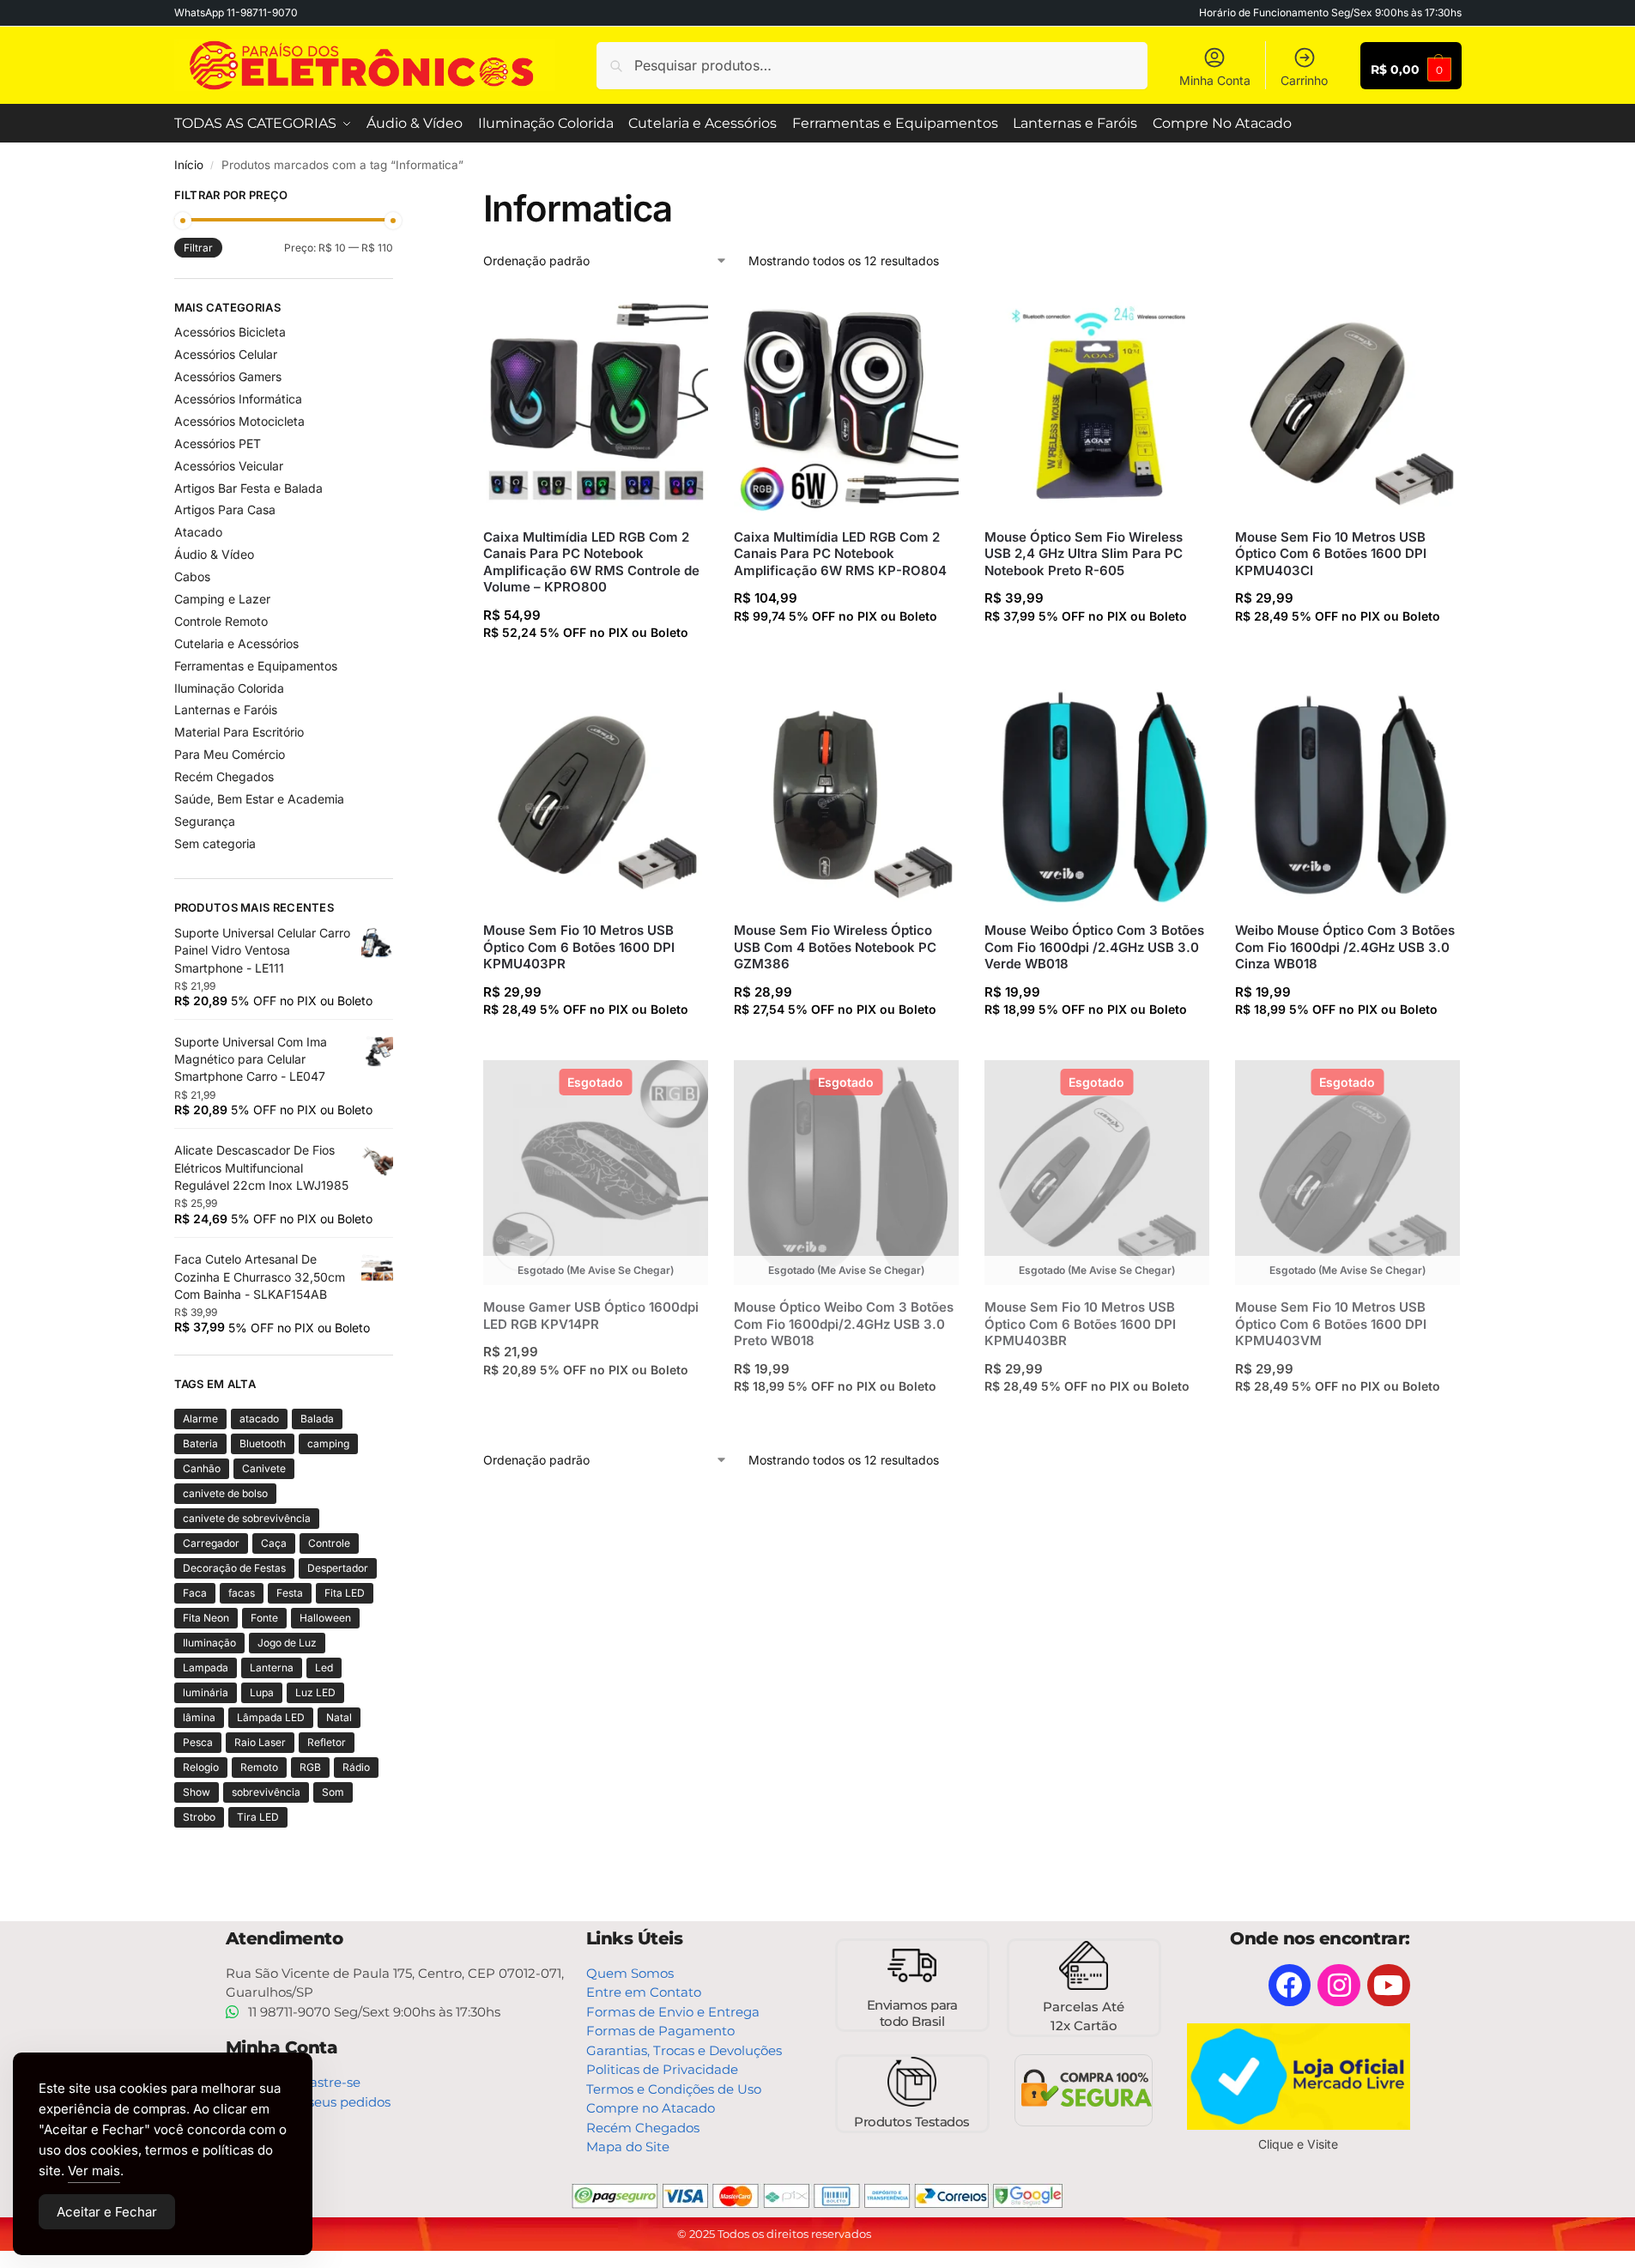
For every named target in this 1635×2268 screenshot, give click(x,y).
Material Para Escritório (239, 732)
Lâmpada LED (271, 1717)
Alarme (200, 1419)
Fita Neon (206, 1618)
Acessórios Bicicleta (230, 332)
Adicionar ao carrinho (595, 666)
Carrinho (1304, 80)
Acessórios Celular (226, 354)
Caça (274, 1543)
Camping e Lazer (222, 599)
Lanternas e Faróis (226, 710)
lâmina (199, 1717)
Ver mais (94, 2171)
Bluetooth (263, 1443)
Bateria (200, 1443)
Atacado (198, 532)
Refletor (327, 1742)
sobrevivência (266, 1792)
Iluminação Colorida (229, 688)
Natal (339, 1717)
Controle (329, 1543)
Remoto (259, 1767)
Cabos (192, 576)
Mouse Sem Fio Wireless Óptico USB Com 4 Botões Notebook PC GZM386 (835, 947)
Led (324, 1668)
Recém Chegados (224, 776)
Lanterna (272, 1668)
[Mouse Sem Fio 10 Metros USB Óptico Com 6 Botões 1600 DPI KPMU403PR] (596, 796)
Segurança (205, 821)
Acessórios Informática (238, 399)
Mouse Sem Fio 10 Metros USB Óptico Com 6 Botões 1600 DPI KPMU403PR (579, 947)
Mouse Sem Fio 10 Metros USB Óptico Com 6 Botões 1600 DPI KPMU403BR (1080, 1324)
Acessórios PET (218, 443)
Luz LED (315, 1692)
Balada (317, 1419)
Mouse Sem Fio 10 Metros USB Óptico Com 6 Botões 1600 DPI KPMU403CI (1331, 554)
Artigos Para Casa (225, 509)
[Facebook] (1290, 1986)
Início (189, 165)
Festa (290, 1593)
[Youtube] (1389, 1986)
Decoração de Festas (234, 1568)
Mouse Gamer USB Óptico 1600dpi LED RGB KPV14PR (591, 1316)
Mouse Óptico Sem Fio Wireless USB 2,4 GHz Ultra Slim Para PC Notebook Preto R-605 (1084, 554)
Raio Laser (260, 1742)
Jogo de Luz (287, 1643)
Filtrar (198, 248)
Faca (195, 1593)
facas (242, 1593)
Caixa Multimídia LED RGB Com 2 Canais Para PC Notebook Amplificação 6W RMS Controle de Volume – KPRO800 (591, 562)
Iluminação (209, 1643)
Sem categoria (215, 843)
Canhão (202, 1468)
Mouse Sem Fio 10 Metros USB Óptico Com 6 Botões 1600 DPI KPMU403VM (1331, 1324)
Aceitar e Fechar (107, 2212)
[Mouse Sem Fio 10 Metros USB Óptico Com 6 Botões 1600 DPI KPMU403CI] (1347, 403)
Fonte (264, 1618)
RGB (310, 1767)
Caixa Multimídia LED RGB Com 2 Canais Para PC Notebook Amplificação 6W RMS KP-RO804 (840, 554)
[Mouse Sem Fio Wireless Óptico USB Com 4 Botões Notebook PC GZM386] (846, 796)
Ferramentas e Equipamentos (256, 666)
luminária (206, 1692)
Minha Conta (1215, 80)
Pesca (198, 1742)
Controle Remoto (221, 621)
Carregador (211, 1543)
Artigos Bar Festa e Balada (248, 488)
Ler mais (595, 1403)
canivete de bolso (225, 1493)
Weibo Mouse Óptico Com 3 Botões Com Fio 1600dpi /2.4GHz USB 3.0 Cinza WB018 (1345, 947)
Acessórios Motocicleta (239, 421)
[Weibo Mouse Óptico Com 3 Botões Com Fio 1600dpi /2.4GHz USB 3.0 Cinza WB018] (1347, 796)
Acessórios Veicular (229, 466)
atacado (259, 1419)
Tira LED (258, 1817)
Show (197, 1792)
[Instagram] (1339, 1986)
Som (333, 1792)
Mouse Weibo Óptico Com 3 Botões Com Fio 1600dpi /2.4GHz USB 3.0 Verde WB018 (1094, 947)
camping (328, 1443)
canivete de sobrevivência (247, 1518)
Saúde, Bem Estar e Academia (259, 799)
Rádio (356, 1767)
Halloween (325, 1618)
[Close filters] (398, 197)
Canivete (264, 1468)
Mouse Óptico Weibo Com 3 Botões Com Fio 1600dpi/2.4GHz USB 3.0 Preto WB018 (844, 1324)
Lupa (262, 1692)
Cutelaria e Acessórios (236, 643)
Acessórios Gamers (228, 376)
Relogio (201, 1767)
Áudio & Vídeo (214, 554)
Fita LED (345, 1593)
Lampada (206, 1668)
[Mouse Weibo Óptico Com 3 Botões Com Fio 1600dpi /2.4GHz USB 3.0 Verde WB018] (1097, 796)
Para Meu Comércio (230, 754)
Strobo (199, 1817)
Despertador (338, 1568)
